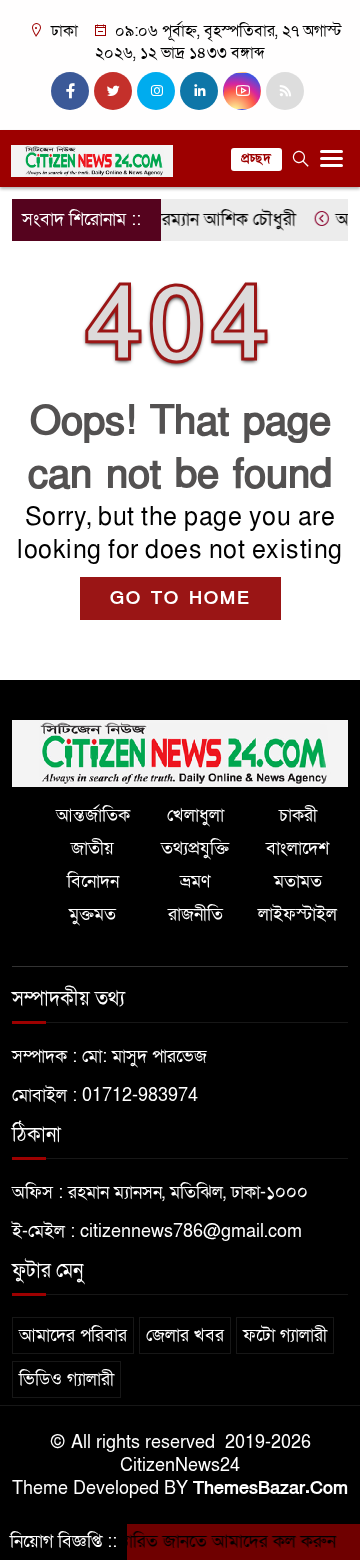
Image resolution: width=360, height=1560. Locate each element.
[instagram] (156, 91)
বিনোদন (93, 881)
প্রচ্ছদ (256, 159)
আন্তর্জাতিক (93, 815)
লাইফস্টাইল (297, 914)
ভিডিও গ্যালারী (66, 1379)
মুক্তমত (92, 914)
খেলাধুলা (195, 815)
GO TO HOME (180, 598)
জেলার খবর (185, 1335)
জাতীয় (92, 848)
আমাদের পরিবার (73, 1335)
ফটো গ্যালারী (285, 1335)
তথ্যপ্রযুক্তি (195, 848)
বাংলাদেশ (297, 848)
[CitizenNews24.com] (180, 752)
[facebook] (70, 91)
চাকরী (298, 815)
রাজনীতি (195, 914)
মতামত (298, 881)
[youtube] (242, 91)
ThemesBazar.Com (270, 1488)
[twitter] (113, 91)
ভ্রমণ (195, 881)
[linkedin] (199, 91)
